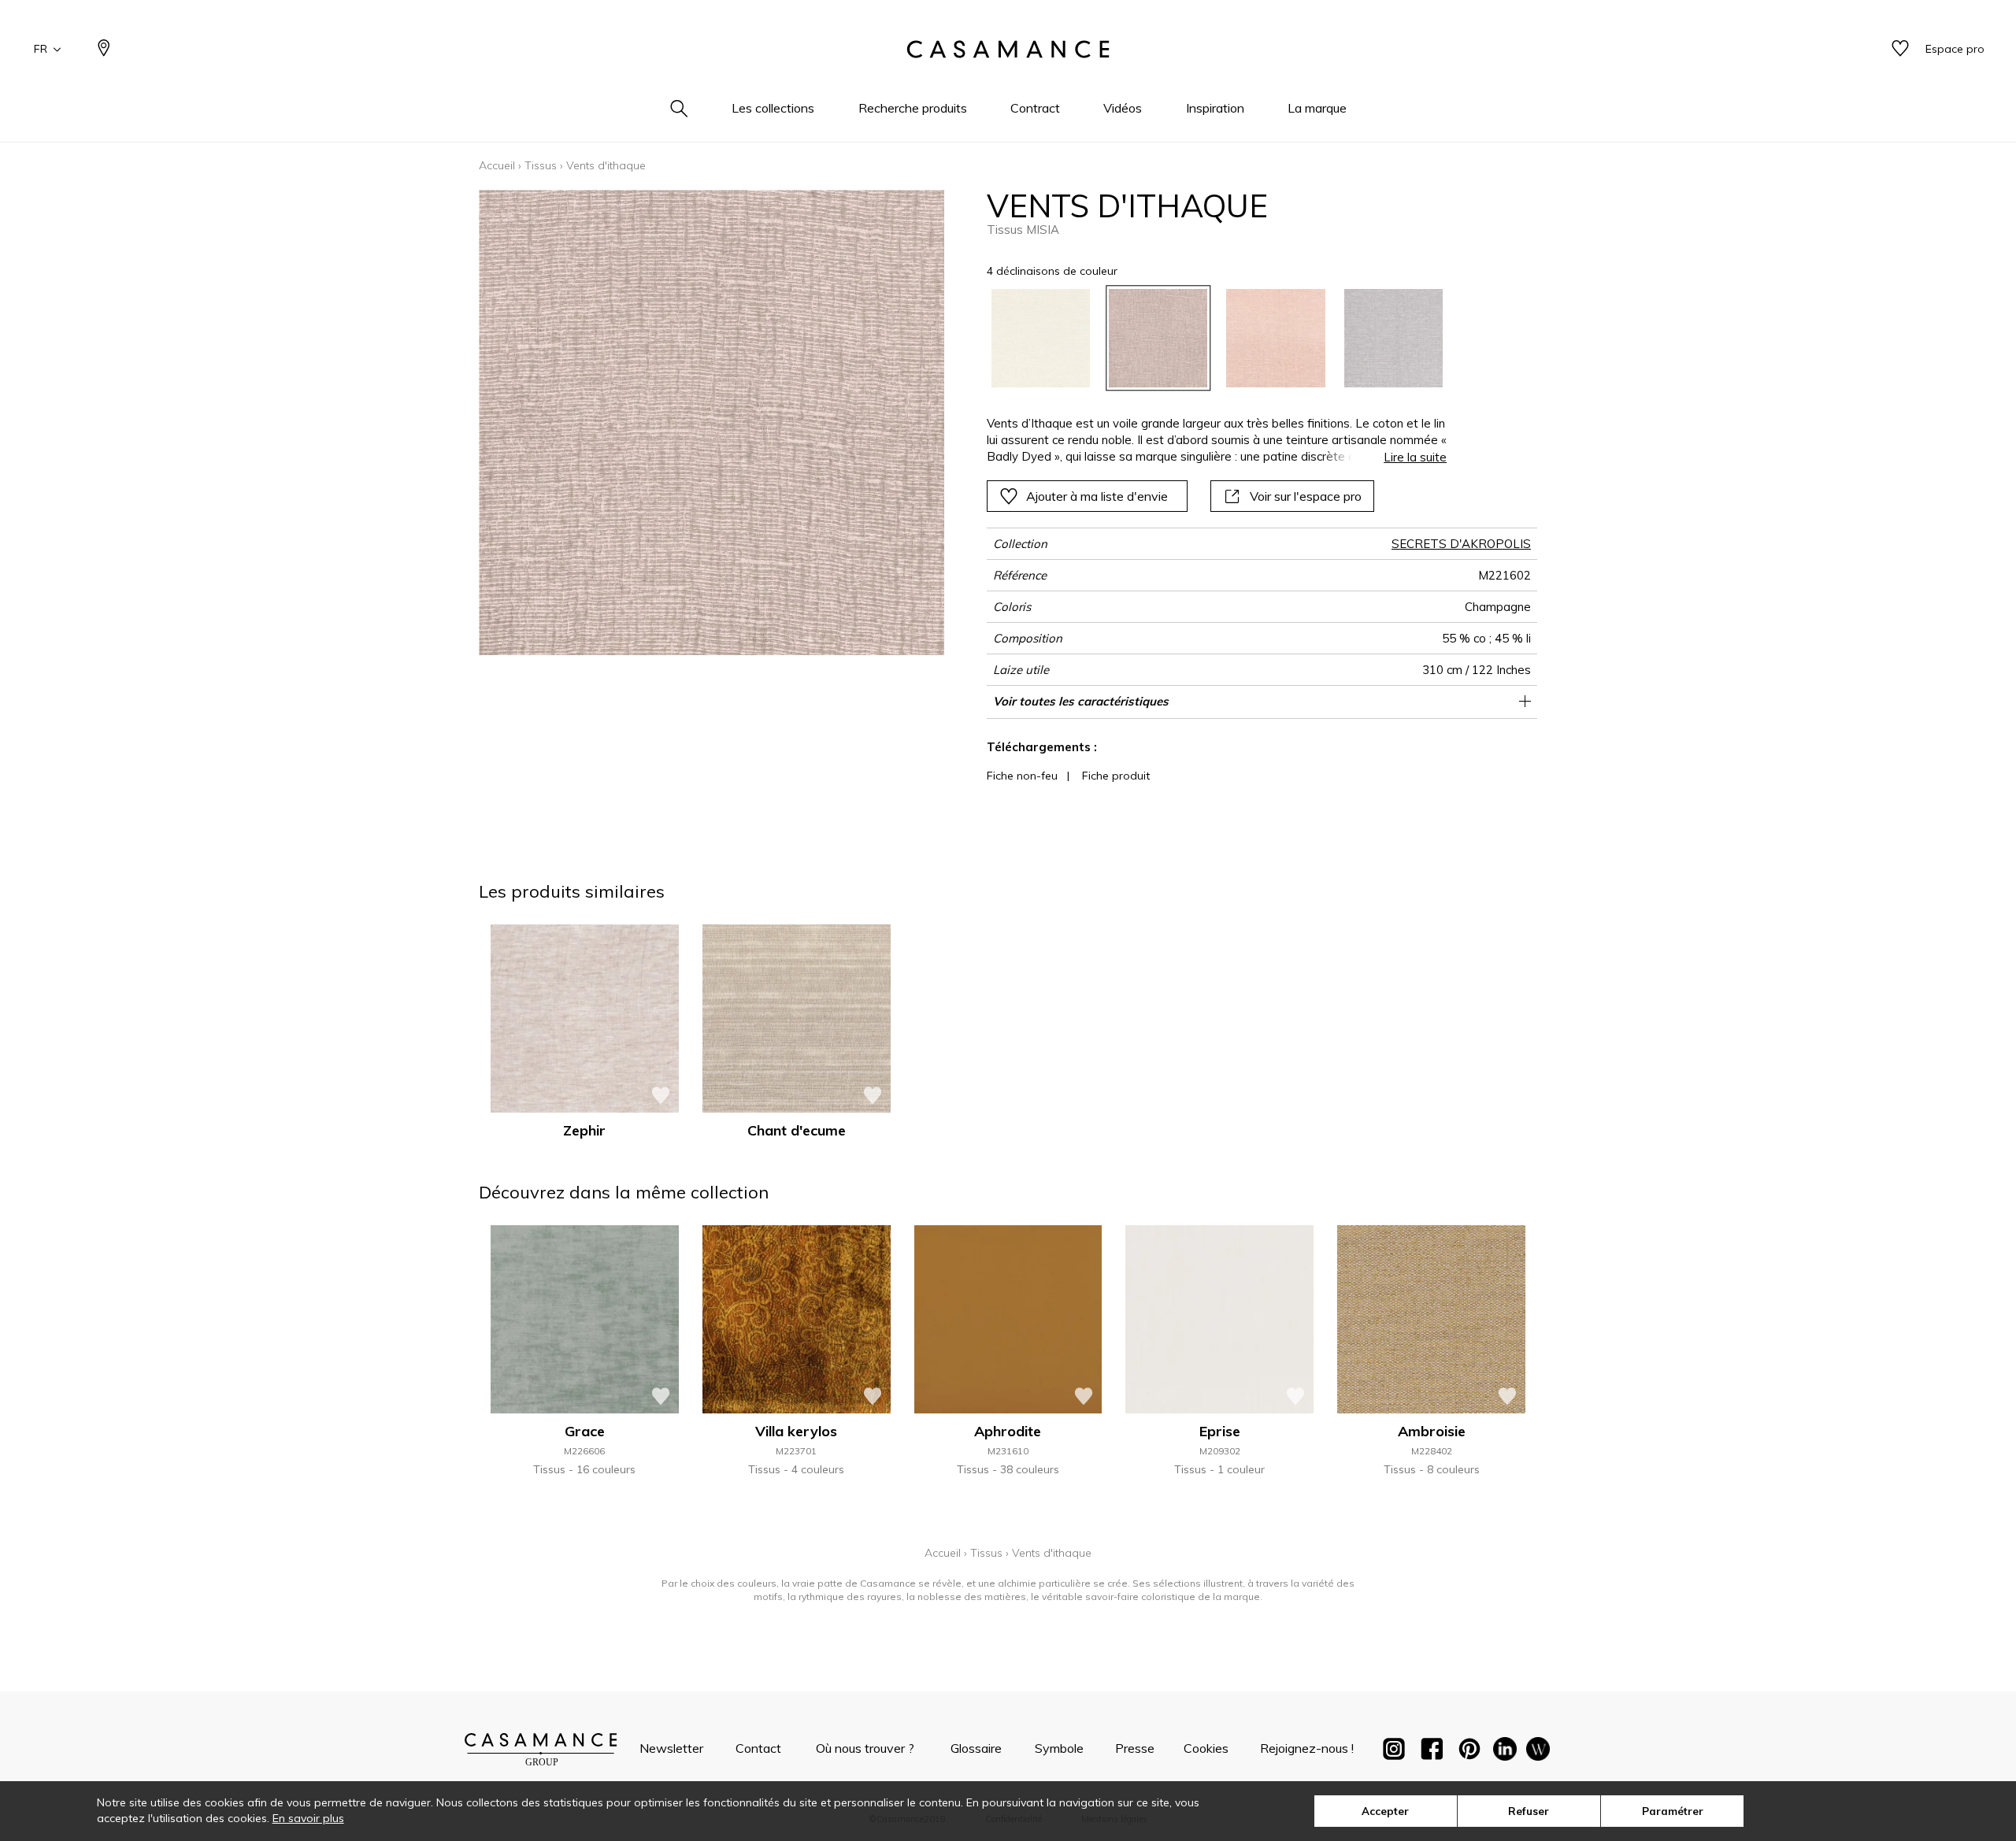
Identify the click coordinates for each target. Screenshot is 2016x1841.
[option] (1041, 338)
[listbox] (1208, 338)
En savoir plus (308, 1818)
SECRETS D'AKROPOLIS (1461, 544)
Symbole (1059, 1748)
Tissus (541, 165)
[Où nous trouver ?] (104, 49)
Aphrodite (1008, 1431)
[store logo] (1008, 50)
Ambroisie (1432, 1431)
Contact (758, 1748)
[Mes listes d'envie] (1900, 49)
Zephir (584, 1130)
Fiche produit (1116, 776)
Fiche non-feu (1022, 776)
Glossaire (976, 1748)
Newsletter (671, 1748)
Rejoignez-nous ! (1307, 1748)
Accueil (497, 165)
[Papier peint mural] (1538, 1752)
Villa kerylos (796, 1431)
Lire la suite (1415, 457)
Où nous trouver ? (865, 1748)
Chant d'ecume (797, 1130)
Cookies (1206, 1748)
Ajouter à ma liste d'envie (1097, 496)
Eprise (1220, 1431)
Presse (1135, 1748)
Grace (585, 1431)
